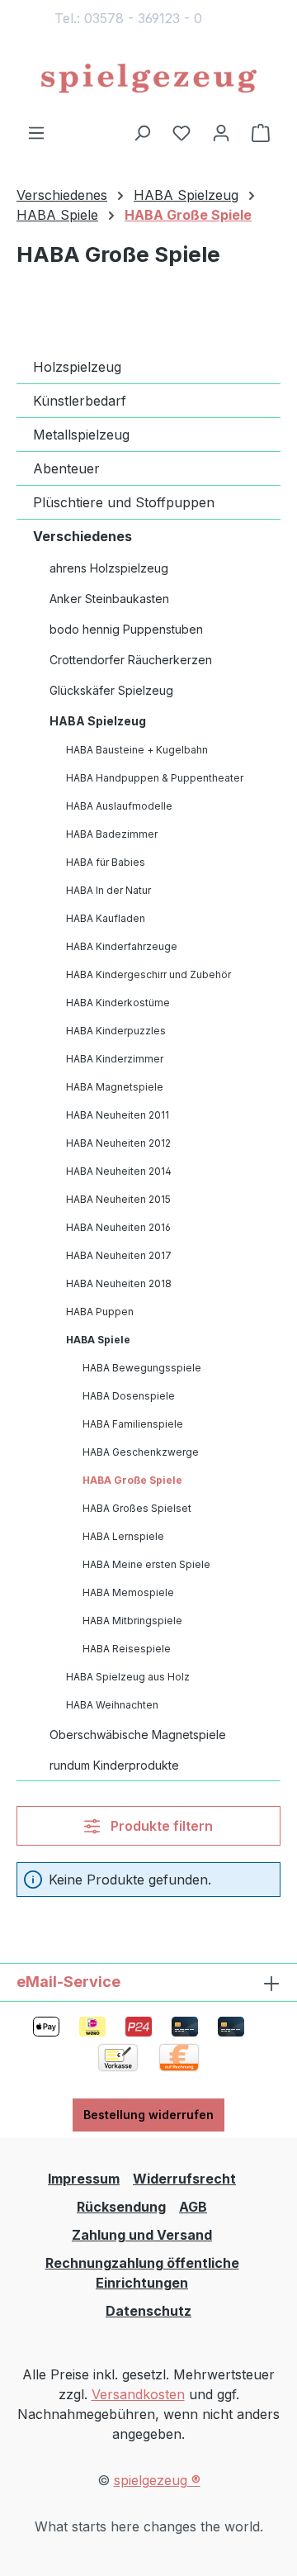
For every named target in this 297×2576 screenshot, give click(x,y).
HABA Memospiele (128, 1592)
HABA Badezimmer (112, 834)
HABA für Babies (106, 862)
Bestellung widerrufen (148, 2115)
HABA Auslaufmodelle (119, 806)
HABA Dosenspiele (129, 1396)
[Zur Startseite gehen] (148, 79)
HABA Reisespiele (127, 1649)
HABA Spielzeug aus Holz (128, 1677)
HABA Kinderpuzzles (116, 1031)
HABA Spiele (98, 1340)
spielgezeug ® (157, 2480)
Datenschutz (148, 2311)
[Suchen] (142, 132)
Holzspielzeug (77, 367)
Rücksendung (121, 2207)
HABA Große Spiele (132, 1480)
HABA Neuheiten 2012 (118, 1143)
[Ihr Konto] (221, 132)
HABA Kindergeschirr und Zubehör (148, 974)
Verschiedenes (82, 536)
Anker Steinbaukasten (109, 599)
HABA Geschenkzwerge (141, 1452)
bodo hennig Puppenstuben (126, 629)
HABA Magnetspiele (115, 1087)
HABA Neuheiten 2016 (118, 1227)
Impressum (84, 2179)
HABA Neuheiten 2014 (119, 1171)
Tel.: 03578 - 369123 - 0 (128, 18)
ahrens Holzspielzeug (109, 568)
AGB (193, 2207)
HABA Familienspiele (133, 1424)
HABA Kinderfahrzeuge (122, 946)
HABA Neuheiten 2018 (119, 1283)
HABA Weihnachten (112, 1705)
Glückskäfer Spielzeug (111, 690)
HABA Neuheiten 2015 (118, 1199)
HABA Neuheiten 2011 (118, 1115)
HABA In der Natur (108, 890)
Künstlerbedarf (80, 401)
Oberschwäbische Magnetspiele (138, 1735)
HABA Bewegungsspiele (142, 1368)
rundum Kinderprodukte (114, 1765)
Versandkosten (138, 2394)
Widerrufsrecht (184, 2179)
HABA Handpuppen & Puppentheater (155, 778)
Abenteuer (66, 468)
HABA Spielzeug (98, 721)
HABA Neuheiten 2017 (119, 1255)
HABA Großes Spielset (137, 1508)
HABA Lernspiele (123, 1536)
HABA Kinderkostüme (118, 1003)
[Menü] (36, 132)
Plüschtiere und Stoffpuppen (124, 502)
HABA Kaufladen (106, 918)
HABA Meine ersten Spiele (146, 1564)
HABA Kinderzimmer (115, 1059)
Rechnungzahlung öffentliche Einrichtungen (142, 2273)
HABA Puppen (100, 1312)
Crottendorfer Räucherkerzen (131, 660)
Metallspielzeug (81, 435)
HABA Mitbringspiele (132, 1621)
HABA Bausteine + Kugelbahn (137, 750)
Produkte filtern (160, 1826)
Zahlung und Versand (142, 2235)
